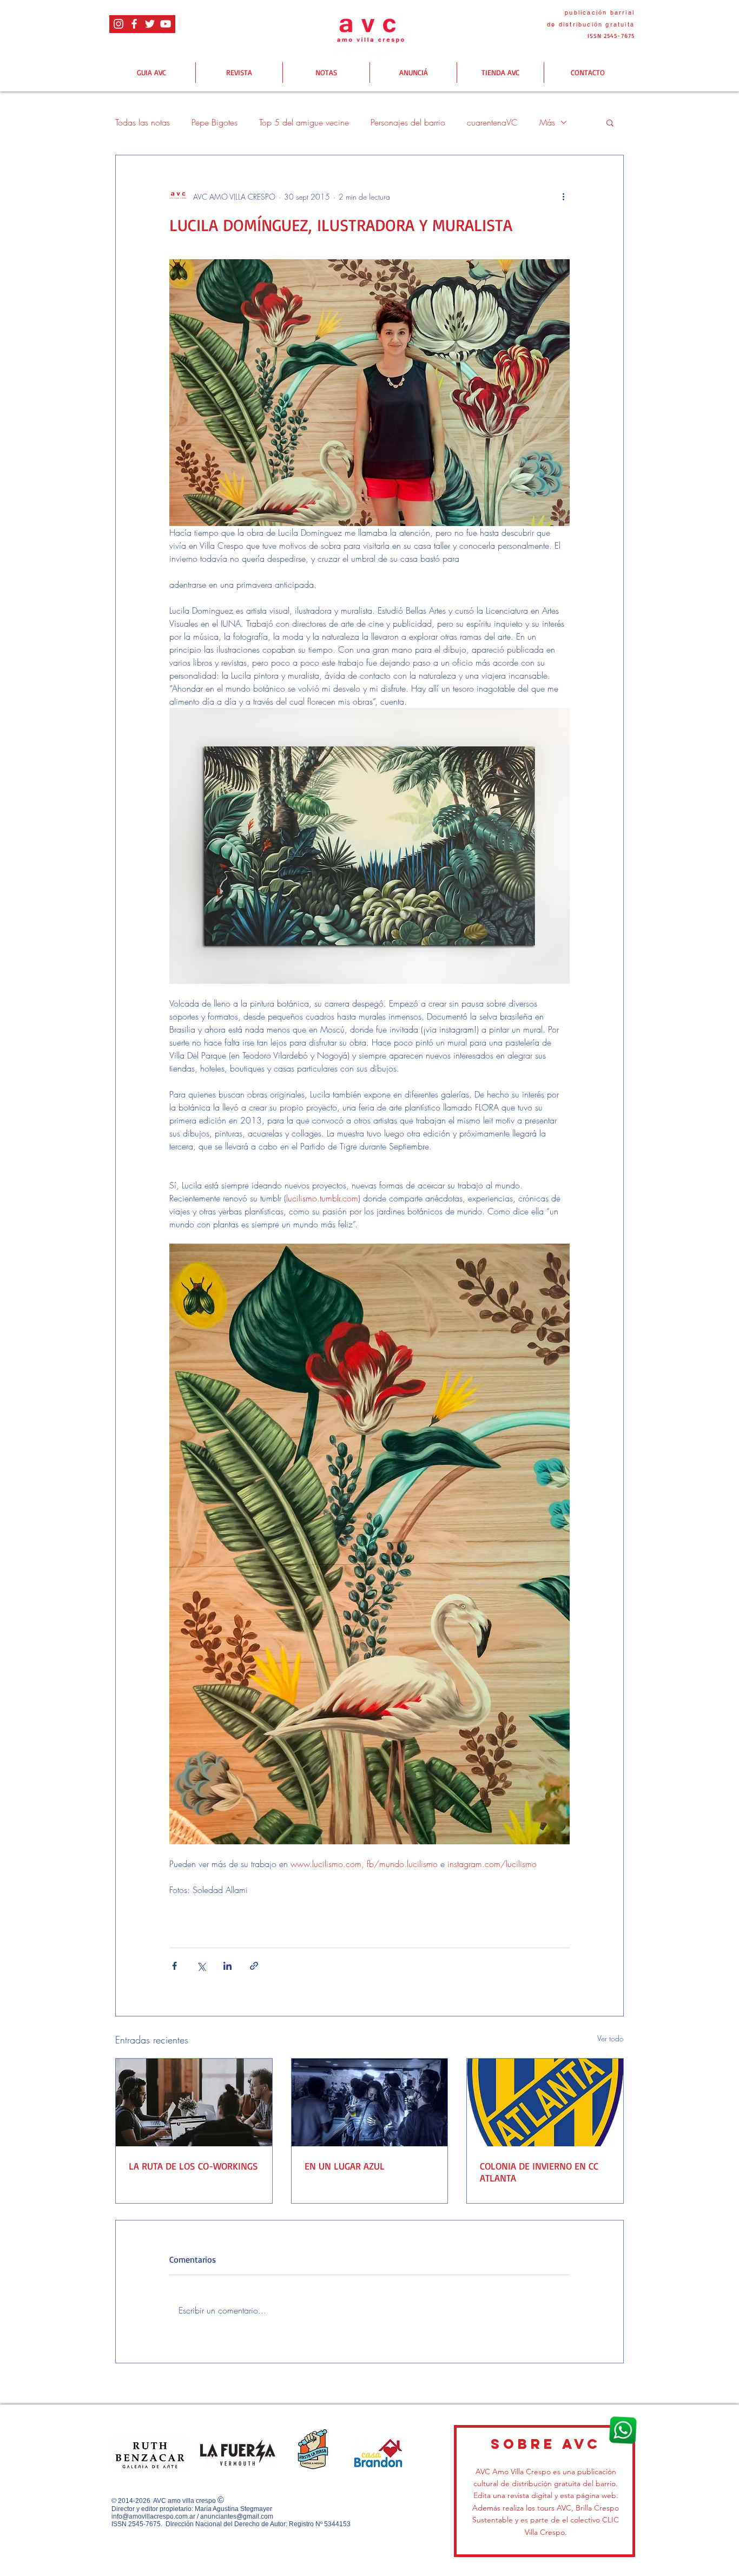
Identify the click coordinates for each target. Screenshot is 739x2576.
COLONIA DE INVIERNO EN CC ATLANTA (539, 2172)
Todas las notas (143, 122)
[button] (610, 122)
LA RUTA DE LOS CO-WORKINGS (193, 2166)
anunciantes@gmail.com (237, 2516)
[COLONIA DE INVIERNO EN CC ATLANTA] (545, 2102)
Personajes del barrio (408, 122)
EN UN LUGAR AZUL (345, 2166)
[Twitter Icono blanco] (150, 24)
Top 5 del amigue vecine (304, 122)
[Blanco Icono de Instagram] (118, 24)
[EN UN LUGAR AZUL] (370, 2102)
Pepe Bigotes (215, 122)
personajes (227, 1928)
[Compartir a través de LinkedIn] (227, 1966)
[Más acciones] (563, 196)
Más (547, 122)
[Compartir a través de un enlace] (254, 1966)
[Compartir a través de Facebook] (174, 1966)
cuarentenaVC (492, 122)
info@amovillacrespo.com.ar (153, 2516)
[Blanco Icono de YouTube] (166, 24)
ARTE (184, 1928)
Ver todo (611, 2038)
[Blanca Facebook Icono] (134, 24)
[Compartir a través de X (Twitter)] (201, 1966)
